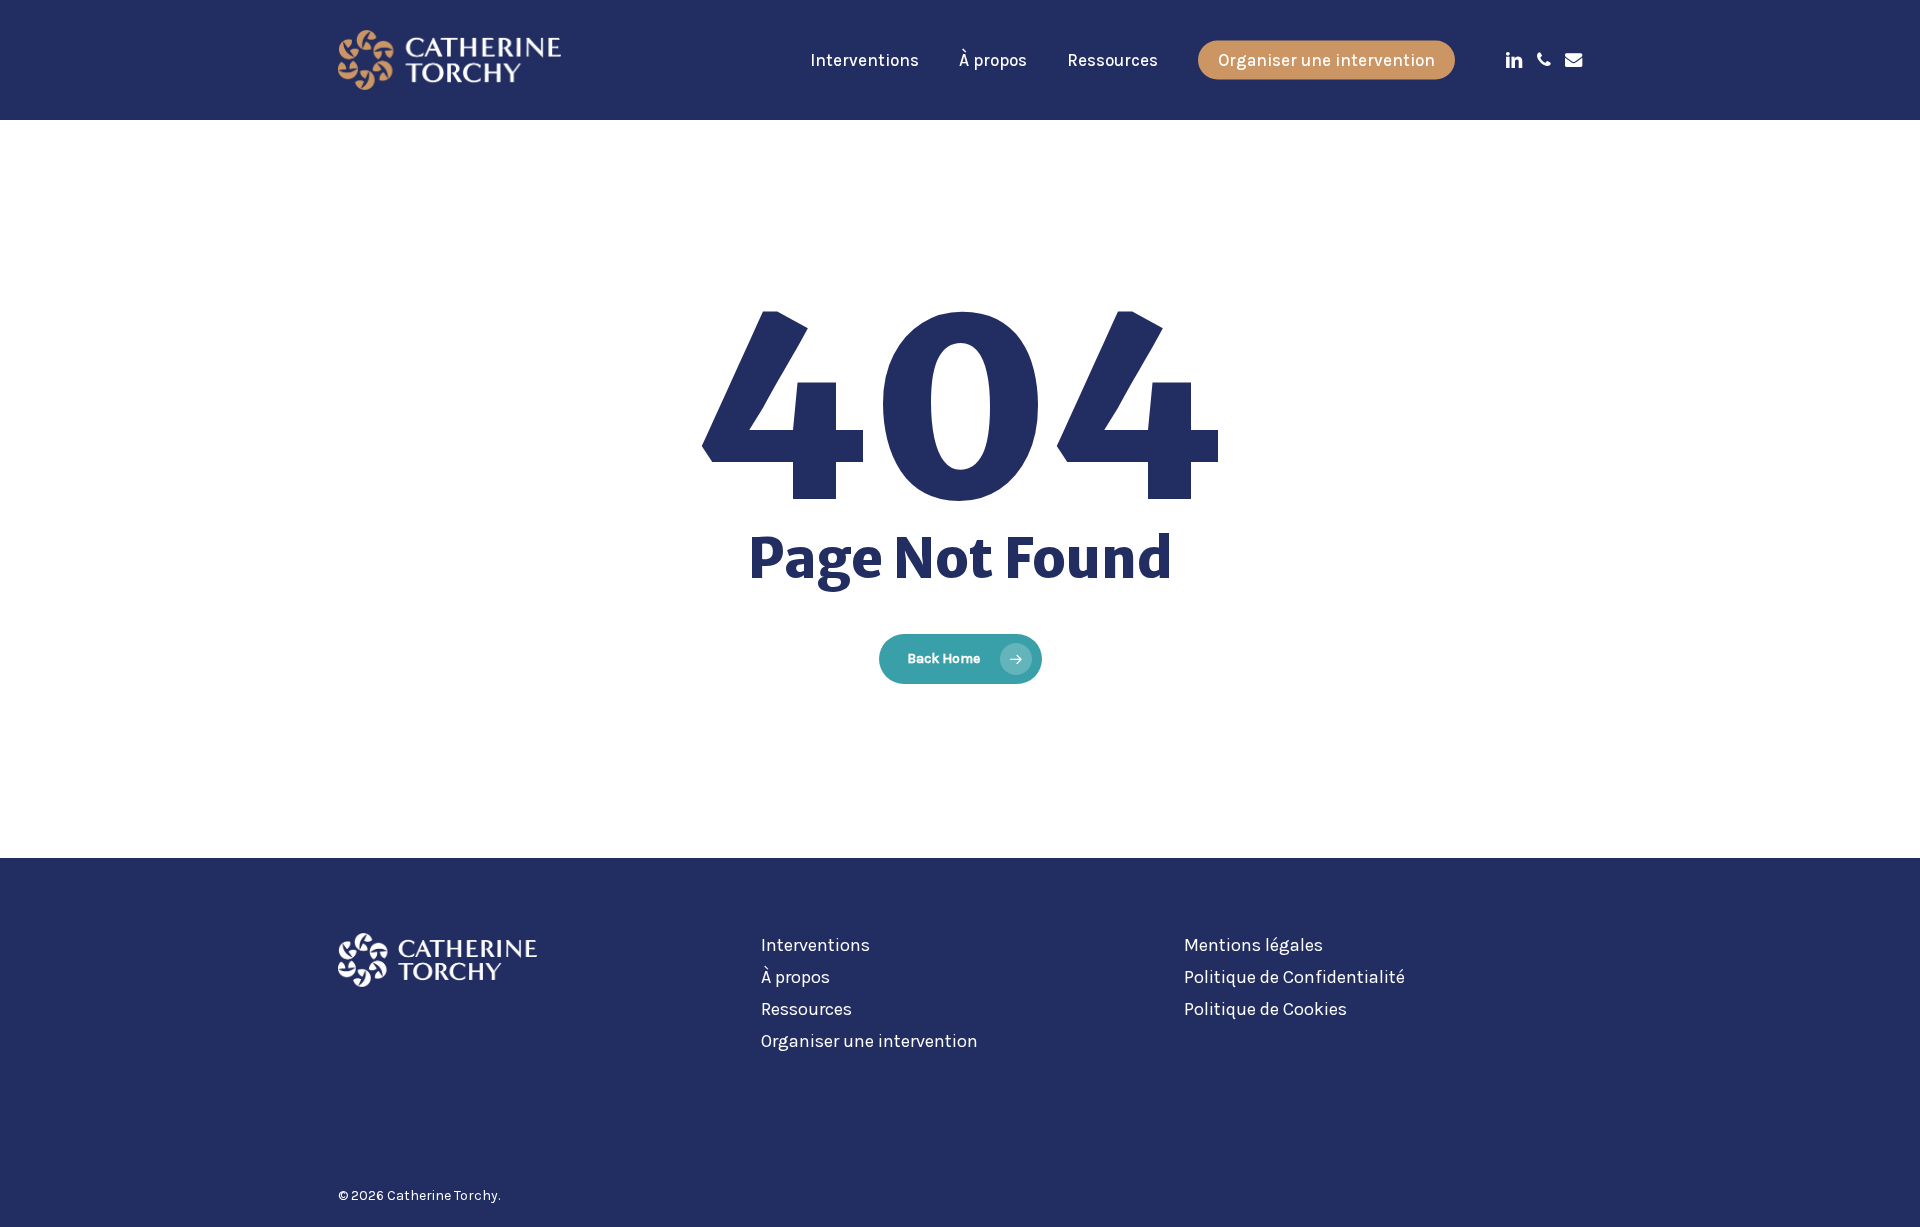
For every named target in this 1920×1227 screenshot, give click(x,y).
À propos (795, 977)
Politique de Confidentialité (1294, 977)
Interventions (815, 945)
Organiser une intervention (869, 1041)
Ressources (806, 1009)
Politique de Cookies (1265, 1009)
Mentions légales (1253, 945)
